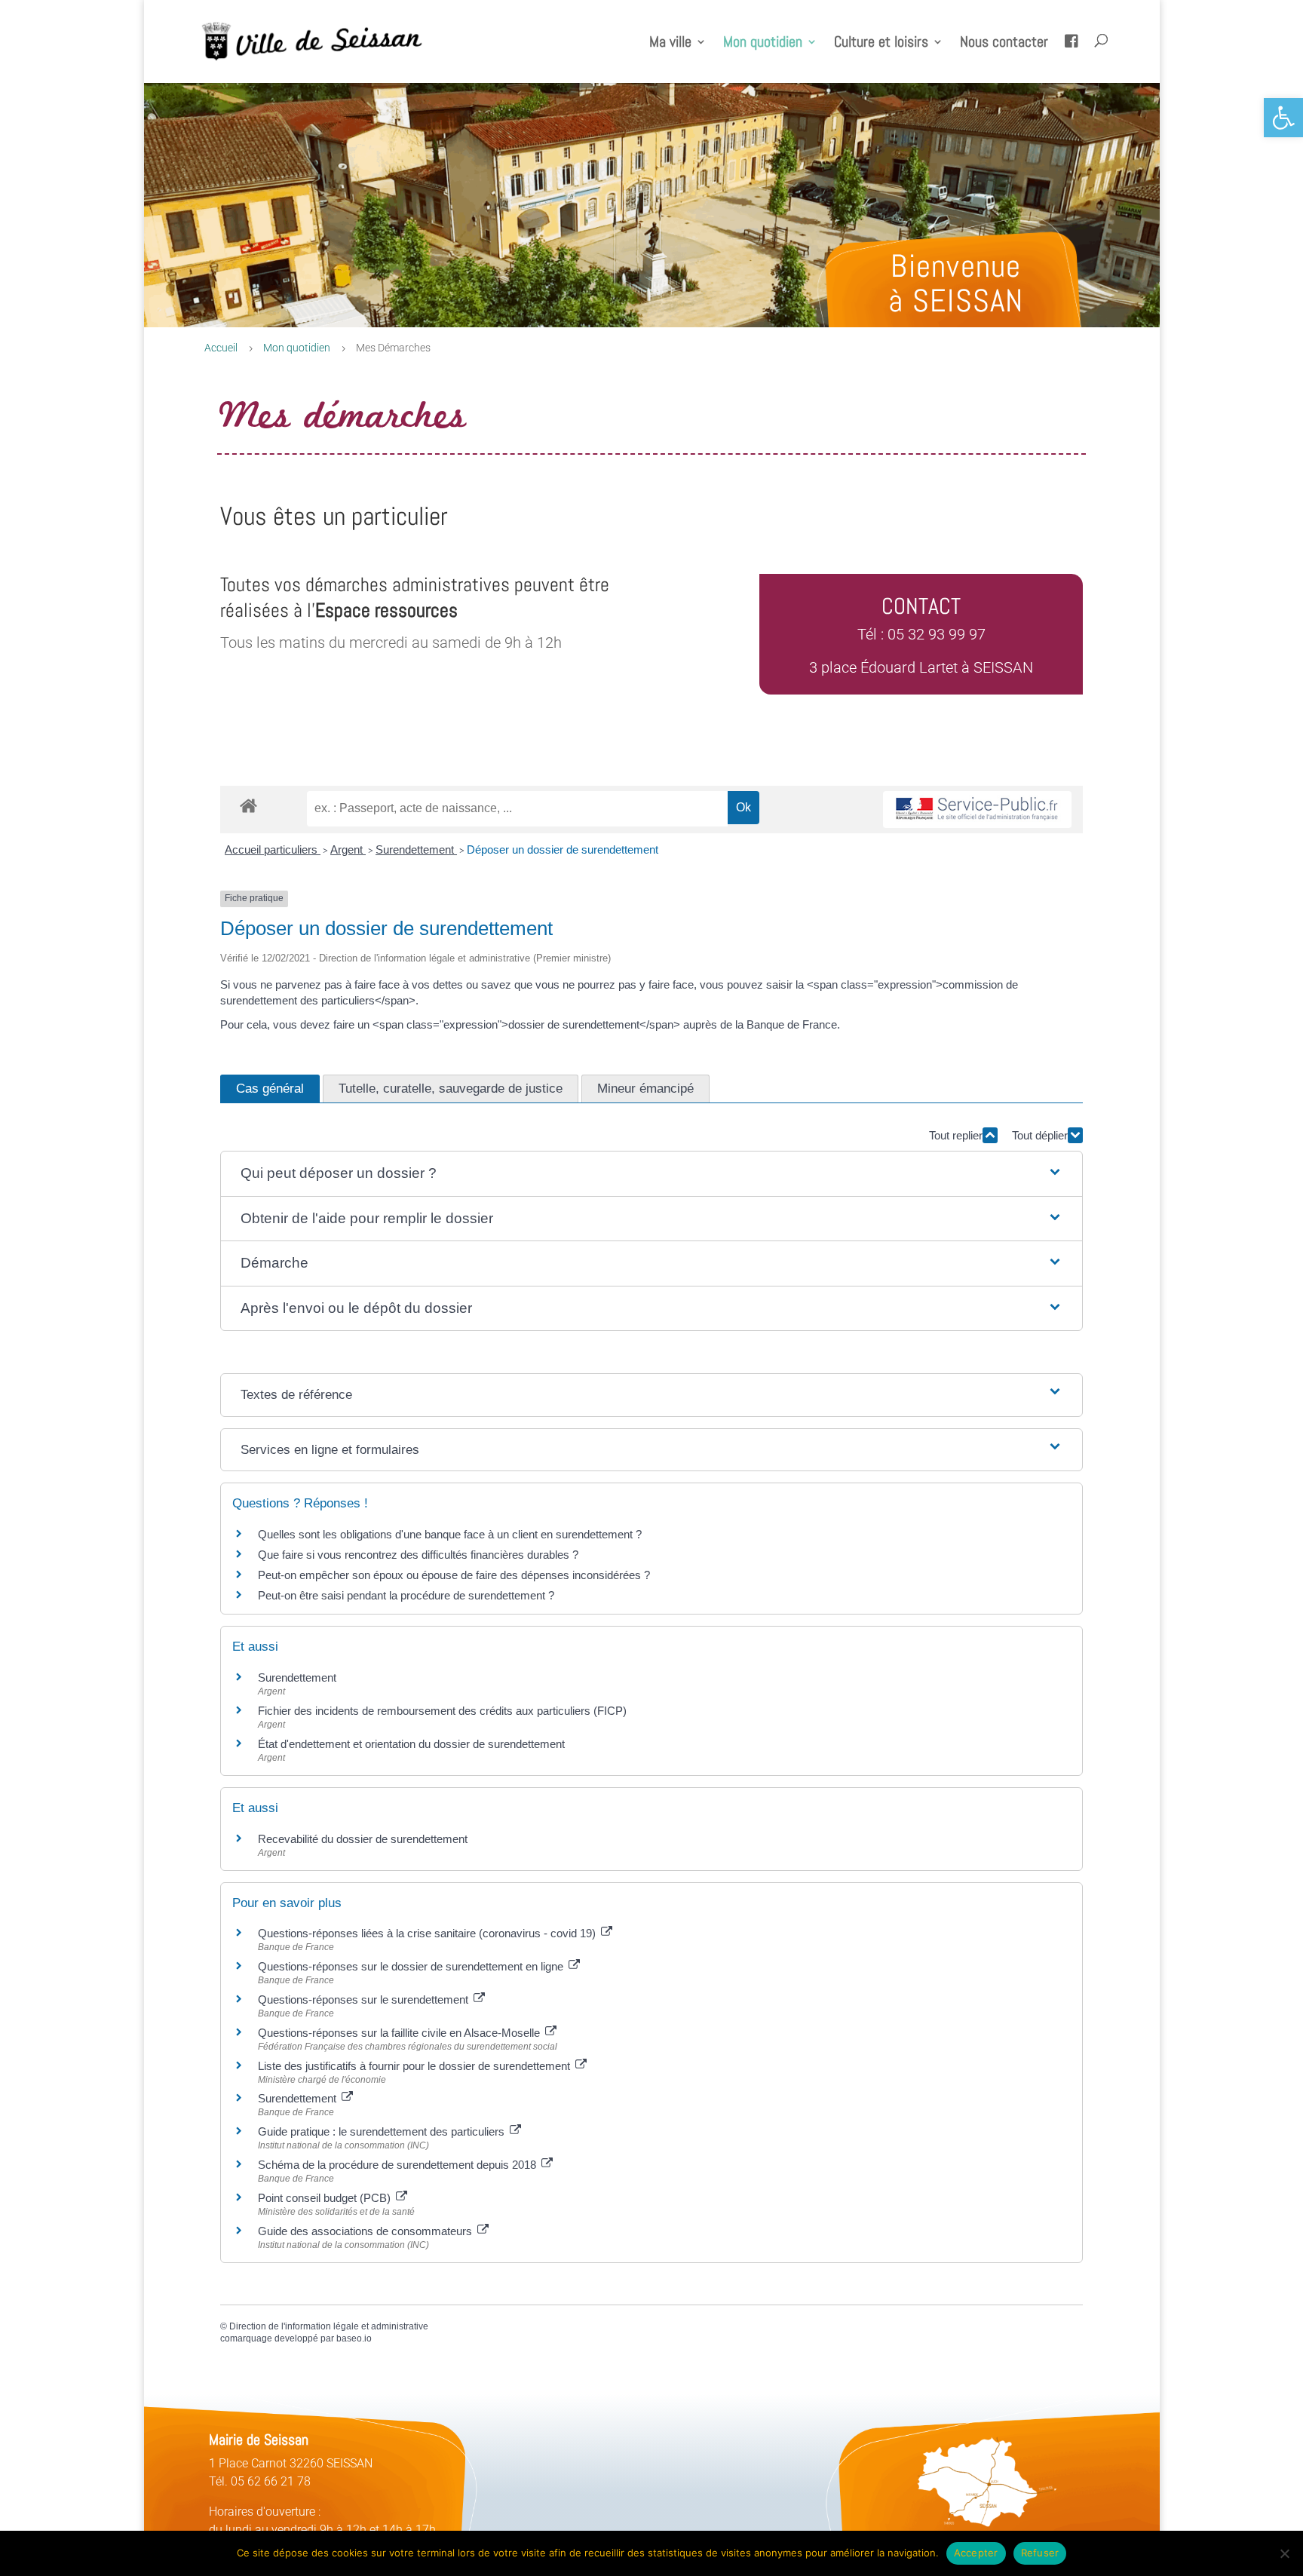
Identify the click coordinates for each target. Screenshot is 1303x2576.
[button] (651, 1174)
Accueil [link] (221, 348)
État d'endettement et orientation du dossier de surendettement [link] (411, 1744)
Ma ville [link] (670, 44)
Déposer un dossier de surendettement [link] (563, 849)
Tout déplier (1040, 1135)
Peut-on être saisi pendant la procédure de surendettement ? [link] (406, 1595)
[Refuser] (1284, 2553)
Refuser (1040, 2553)
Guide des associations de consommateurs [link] (366, 2231)
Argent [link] (348, 849)
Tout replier (956, 1135)
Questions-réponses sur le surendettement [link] (365, 1999)
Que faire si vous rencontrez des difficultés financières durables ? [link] (418, 1555)
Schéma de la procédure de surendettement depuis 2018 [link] (399, 2165)
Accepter (976, 2553)
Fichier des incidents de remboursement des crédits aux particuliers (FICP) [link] (442, 1711)
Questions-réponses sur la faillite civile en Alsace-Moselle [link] (400, 2033)
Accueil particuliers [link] (273, 849)
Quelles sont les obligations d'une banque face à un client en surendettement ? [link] (450, 1534)
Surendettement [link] (416, 849)
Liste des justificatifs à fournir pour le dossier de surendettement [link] (415, 2066)
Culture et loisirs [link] (881, 44)
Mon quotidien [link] (763, 44)
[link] (1283, 118)
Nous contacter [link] (1004, 44)
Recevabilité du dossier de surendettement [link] (363, 1839)
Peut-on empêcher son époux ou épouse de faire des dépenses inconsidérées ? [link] (454, 1575)
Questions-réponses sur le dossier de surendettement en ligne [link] (412, 1966)
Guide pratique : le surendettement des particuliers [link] (383, 2131)
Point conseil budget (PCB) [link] (326, 2198)
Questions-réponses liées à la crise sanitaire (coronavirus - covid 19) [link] (428, 1933)
